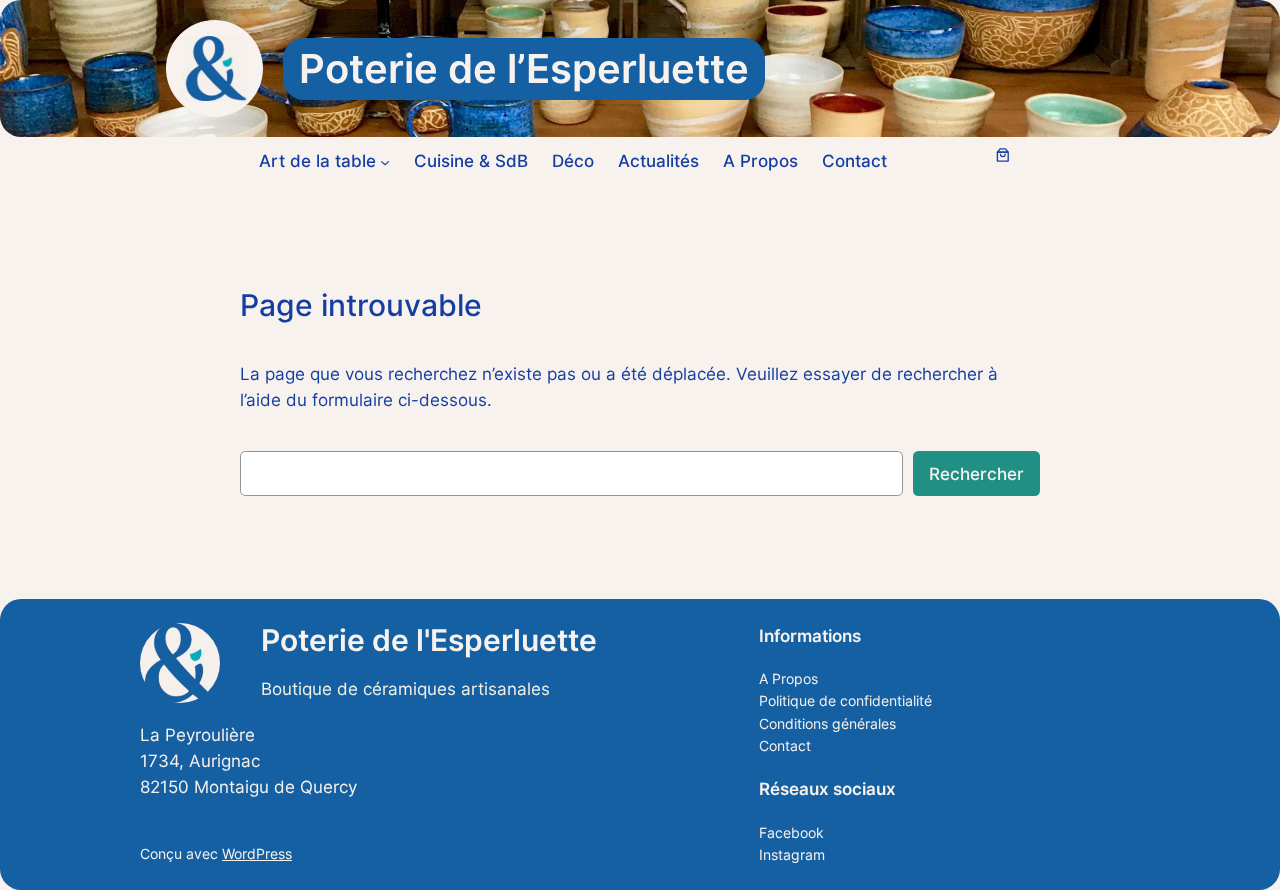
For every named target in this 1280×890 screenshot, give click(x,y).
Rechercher (976, 474)
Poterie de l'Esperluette (429, 640)
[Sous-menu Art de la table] (385, 161)
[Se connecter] (957, 161)
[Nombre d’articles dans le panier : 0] (1003, 155)
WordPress (257, 853)
